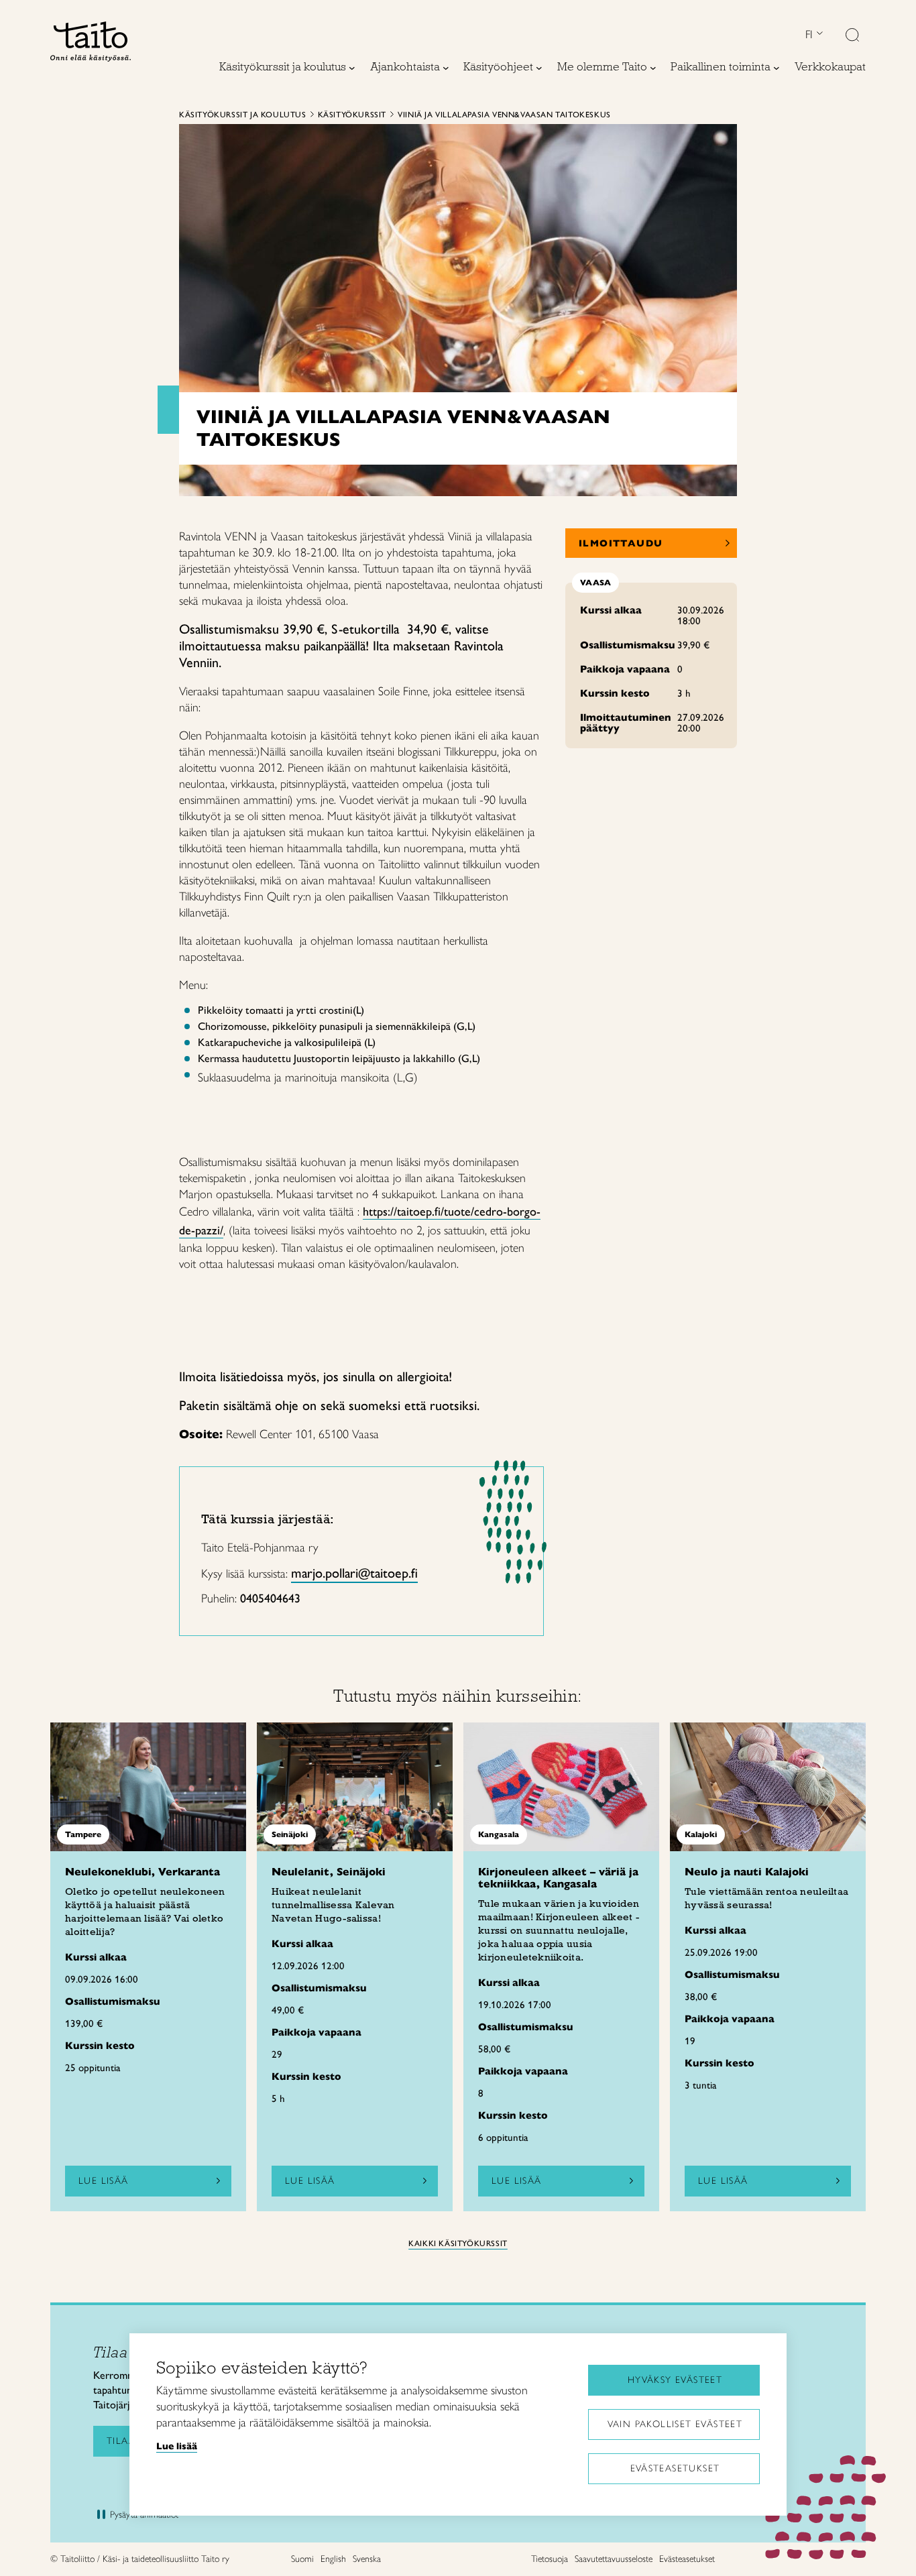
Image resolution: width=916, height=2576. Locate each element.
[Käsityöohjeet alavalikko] (539, 68)
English (333, 2559)
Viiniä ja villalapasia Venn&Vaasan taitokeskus (504, 115)
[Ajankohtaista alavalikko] (446, 68)
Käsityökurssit (352, 115)
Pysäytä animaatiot (144, 2515)
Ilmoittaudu (621, 543)
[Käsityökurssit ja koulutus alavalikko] (352, 68)
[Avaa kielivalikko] (818, 35)
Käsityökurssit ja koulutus (243, 115)
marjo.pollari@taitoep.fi (354, 1573)
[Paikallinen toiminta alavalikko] (777, 68)
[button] (852, 36)
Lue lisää (104, 2181)
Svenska (367, 2559)
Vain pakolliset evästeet (675, 2424)
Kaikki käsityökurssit (458, 2243)
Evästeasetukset (675, 2468)
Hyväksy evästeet (675, 2380)
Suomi (302, 2559)
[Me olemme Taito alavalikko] (653, 68)
